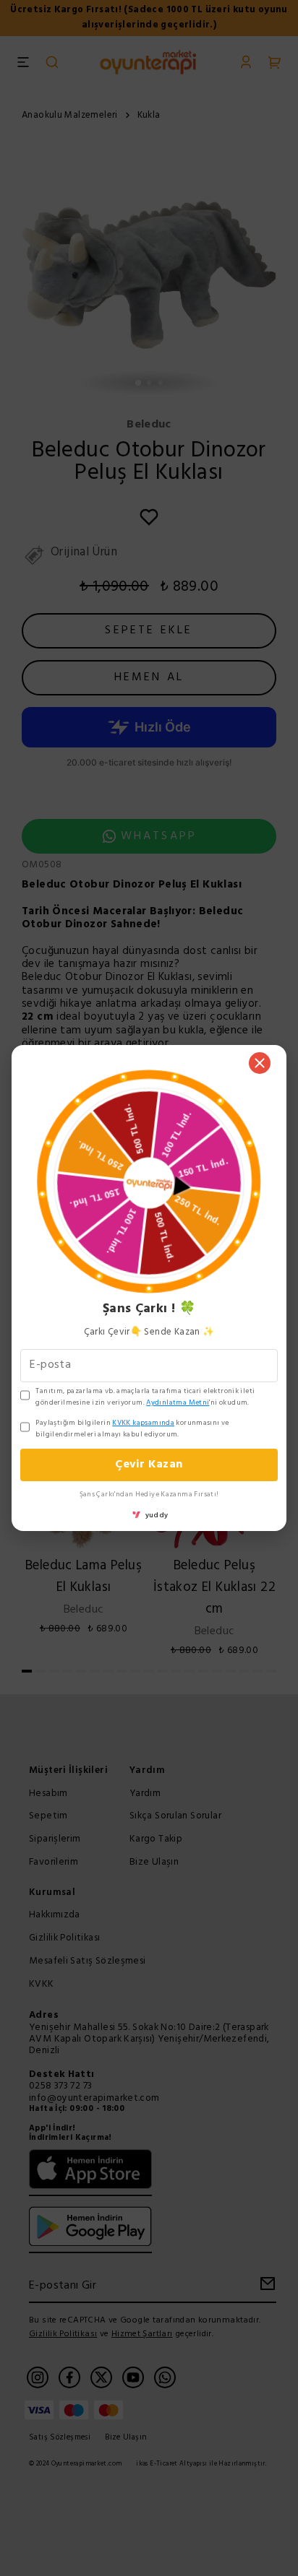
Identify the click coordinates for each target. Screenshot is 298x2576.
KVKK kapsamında (143, 1423)
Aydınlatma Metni (178, 1402)
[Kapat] (260, 1063)
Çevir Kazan (149, 1465)
